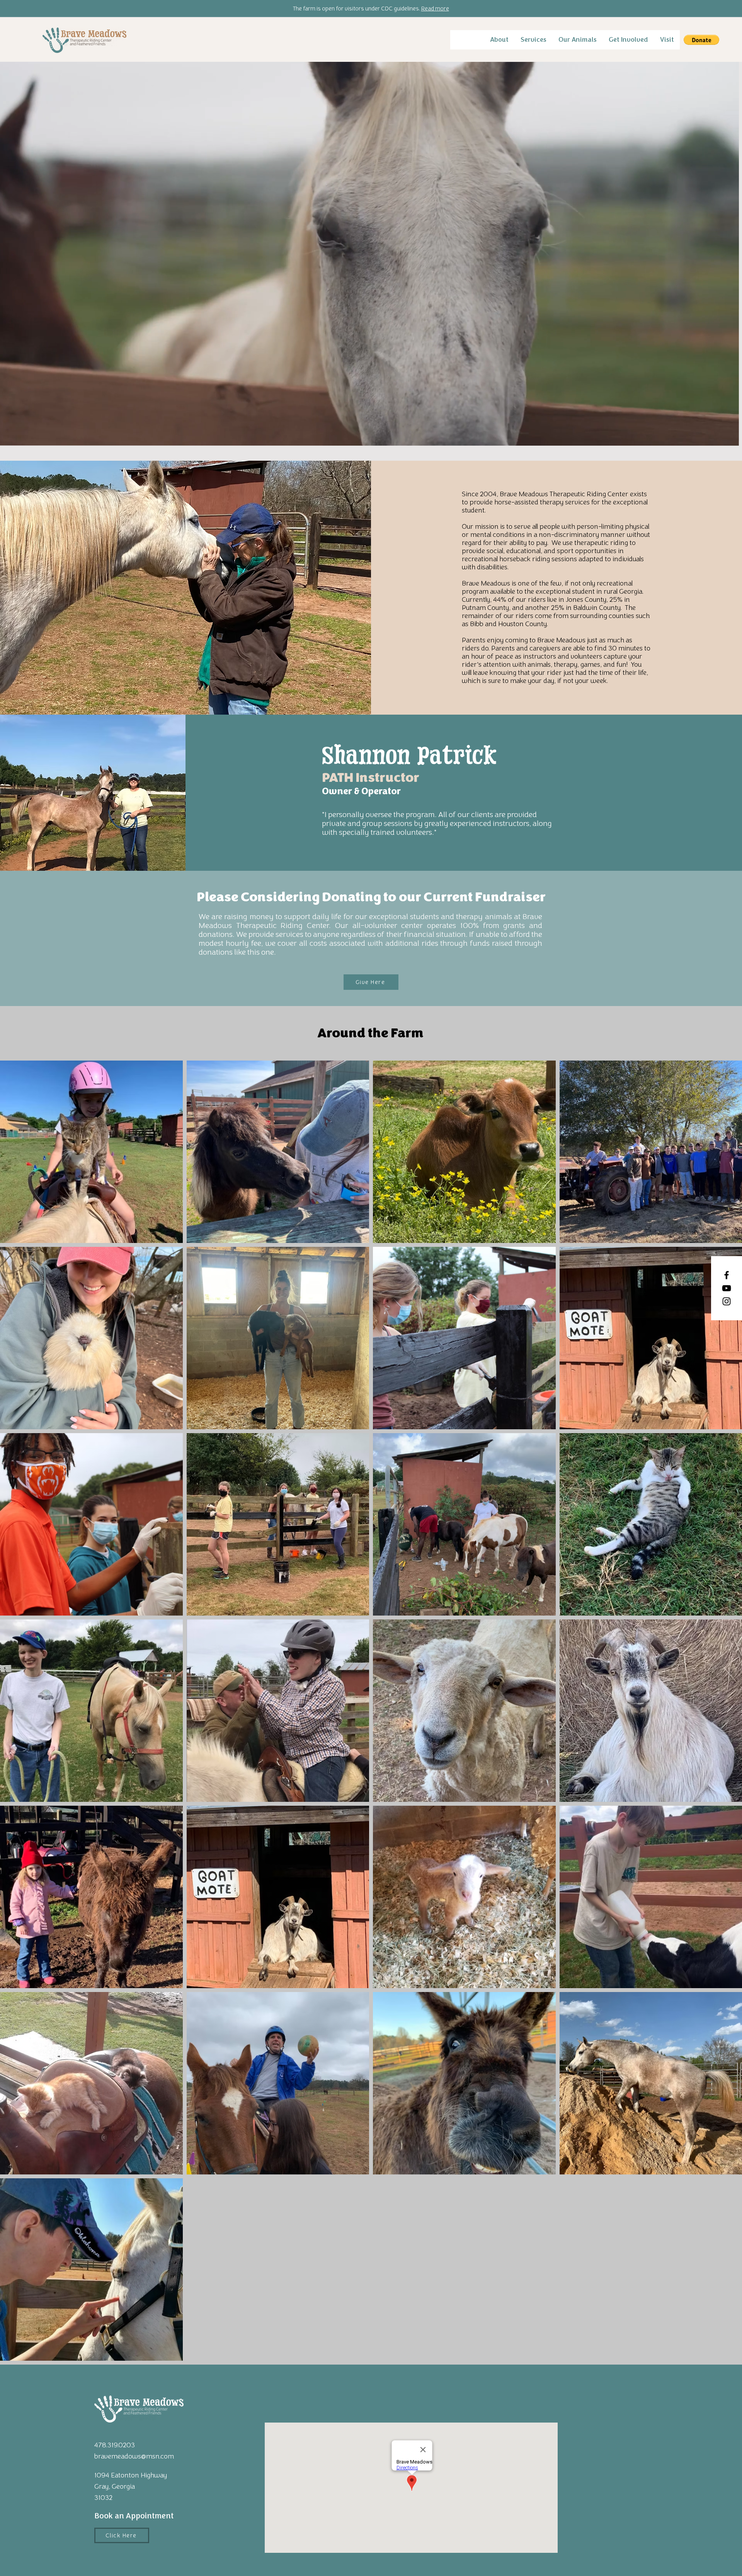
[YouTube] (727, 1288)
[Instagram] (727, 1301)
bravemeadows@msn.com (134, 2456)
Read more (435, 9)
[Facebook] (727, 1275)
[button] (499, 40)
